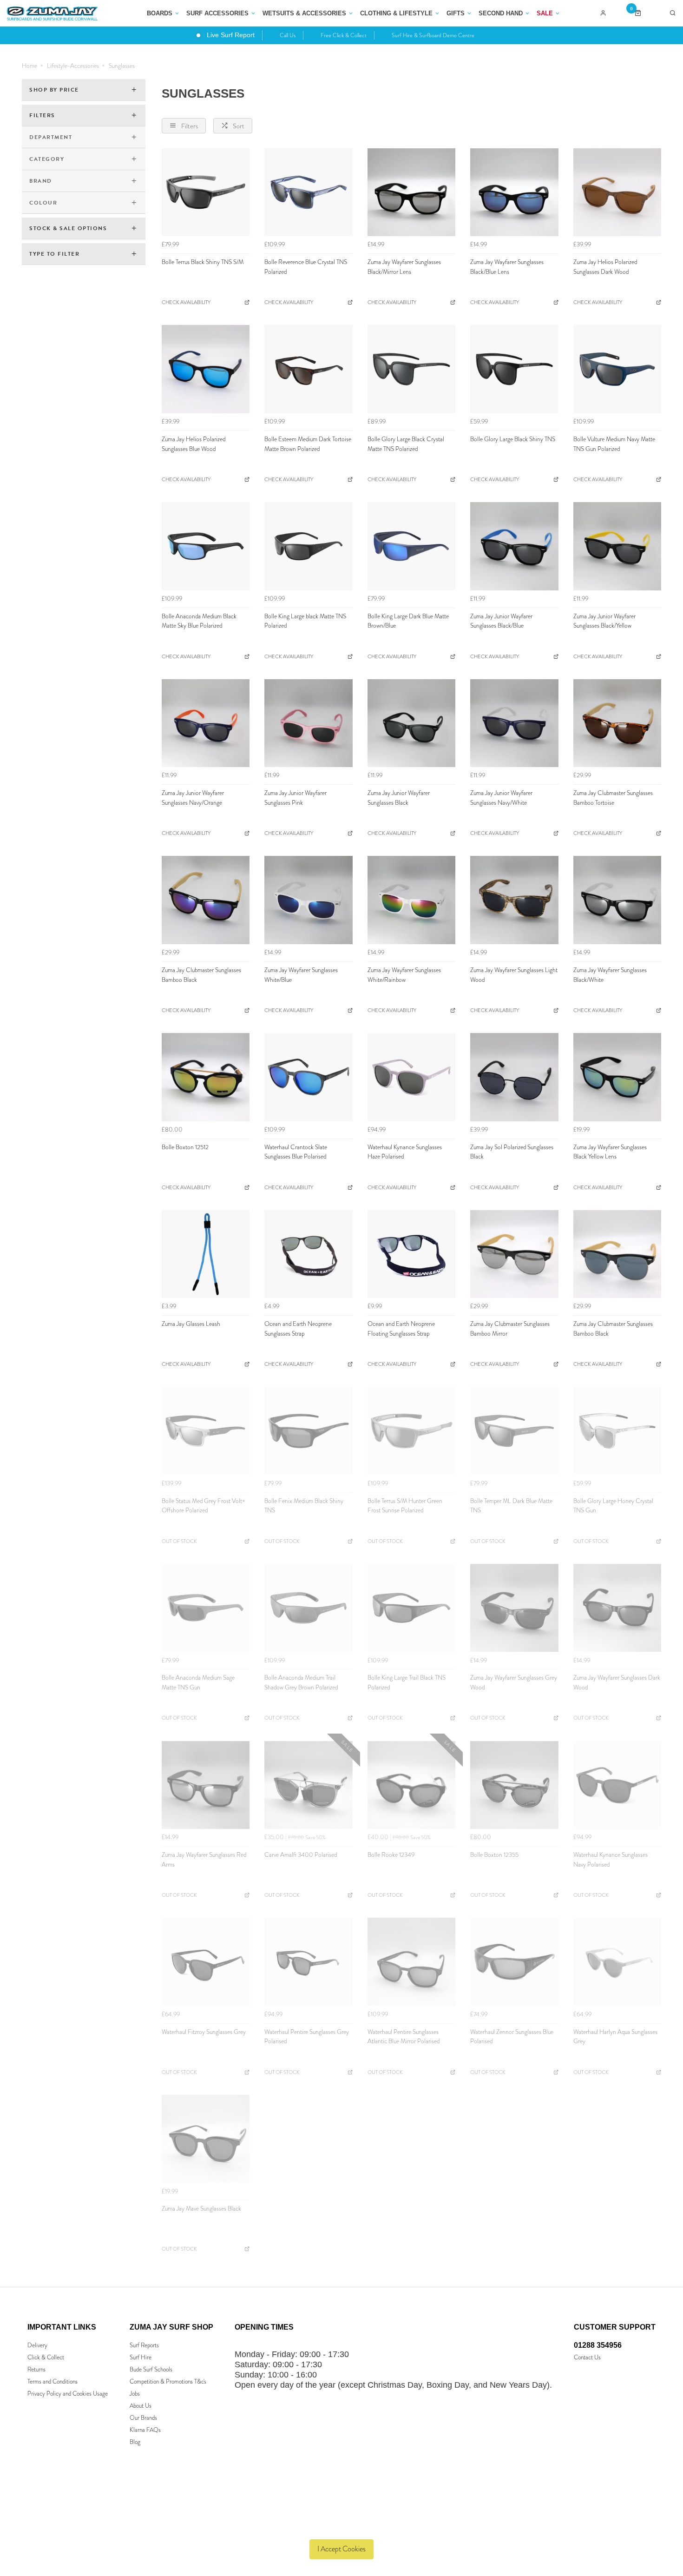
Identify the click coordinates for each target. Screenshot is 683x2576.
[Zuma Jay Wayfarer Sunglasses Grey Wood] (514, 1608)
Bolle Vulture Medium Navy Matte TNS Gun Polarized (614, 444)
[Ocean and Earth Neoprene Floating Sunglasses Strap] (411, 1254)
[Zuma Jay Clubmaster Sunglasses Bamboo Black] (206, 900)
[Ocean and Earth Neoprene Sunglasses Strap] (308, 1254)
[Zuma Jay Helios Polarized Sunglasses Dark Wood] (617, 192)
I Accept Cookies (341, 2549)
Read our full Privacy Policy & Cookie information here (342, 2527)
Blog (135, 2442)
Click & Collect (46, 2357)
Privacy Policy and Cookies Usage (68, 2394)
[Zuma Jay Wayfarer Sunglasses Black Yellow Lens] (617, 1077)
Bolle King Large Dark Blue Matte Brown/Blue (408, 621)
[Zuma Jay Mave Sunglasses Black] (206, 2139)
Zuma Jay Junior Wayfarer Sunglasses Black (399, 798)
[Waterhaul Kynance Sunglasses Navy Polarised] (617, 1785)
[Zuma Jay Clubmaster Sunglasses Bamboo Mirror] (514, 1254)
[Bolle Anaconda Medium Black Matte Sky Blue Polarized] (206, 546)
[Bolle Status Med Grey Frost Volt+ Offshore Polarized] (206, 1431)
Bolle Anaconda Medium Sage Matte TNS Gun (198, 1682)
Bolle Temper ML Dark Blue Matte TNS (511, 1506)
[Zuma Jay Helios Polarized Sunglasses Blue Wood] (206, 369)
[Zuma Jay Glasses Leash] (206, 1254)
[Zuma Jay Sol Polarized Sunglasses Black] (514, 1077)
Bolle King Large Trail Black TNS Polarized (407, 1682)
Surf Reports (144, 2345)
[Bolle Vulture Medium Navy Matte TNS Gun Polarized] (617, 369)
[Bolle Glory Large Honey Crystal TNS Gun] (617, 1431)
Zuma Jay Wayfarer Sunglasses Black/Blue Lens (507, 267)
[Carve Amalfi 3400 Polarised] (308, 1785)
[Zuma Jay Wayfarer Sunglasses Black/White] (617, 900)
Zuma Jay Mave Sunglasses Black (201, 2208)
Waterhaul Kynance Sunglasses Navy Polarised (611, 1860)
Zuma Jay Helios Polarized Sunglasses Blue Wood (194, 444)
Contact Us (587, 2357)
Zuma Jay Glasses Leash (191, 1324)
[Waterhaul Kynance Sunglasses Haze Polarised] (411, 1077)
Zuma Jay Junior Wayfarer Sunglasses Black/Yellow (604, 621)
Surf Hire (141, 2357)
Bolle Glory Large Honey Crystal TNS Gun (613, 1506)
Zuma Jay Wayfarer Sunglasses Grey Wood (514, 1682)
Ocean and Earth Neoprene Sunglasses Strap (298, 1329)
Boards (160, 13)
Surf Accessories (217, 13)
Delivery (37, 2345)
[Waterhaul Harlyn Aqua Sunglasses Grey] (617, 1962)
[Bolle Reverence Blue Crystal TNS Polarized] (308, 192)
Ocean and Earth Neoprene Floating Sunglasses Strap (401, 1329)
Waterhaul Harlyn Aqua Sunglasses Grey (615, 2037)
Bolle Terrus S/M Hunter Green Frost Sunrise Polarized (405, 1506)
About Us (141, 2406)
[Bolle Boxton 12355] (514, 1785)
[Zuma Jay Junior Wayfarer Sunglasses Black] (411, 723)
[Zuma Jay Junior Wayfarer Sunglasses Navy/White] (514, 723)
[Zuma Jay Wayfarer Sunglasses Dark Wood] (617, 1608)
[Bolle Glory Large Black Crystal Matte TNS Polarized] (411, 369)
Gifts (456, 13)
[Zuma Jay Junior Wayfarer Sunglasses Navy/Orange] (206, 723)
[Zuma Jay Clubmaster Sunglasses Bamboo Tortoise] (617, 723)
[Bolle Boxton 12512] (206, 1077)
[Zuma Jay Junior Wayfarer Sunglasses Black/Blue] (514, 546)
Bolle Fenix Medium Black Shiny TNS (304, 1506)
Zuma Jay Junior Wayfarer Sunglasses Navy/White (501, 798)
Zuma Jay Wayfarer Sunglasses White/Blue (301, 975)
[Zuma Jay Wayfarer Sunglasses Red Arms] (206, 1785)
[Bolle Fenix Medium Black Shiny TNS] (308, 1431)
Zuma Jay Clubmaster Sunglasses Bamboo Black (201, 975)
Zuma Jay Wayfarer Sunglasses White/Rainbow (404, 975)
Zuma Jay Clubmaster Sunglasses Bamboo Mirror (510, 1329)
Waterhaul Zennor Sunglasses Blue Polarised (512, 2037)
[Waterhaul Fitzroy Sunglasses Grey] (206, 1962)
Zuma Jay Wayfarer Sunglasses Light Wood (514, 975)
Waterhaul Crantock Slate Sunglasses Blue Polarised (296, 1152)
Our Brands (143, 2418)
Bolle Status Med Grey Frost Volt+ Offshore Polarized (204, 1506)
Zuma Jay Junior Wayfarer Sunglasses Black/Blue (501, 621)
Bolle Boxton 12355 (494, 1855)
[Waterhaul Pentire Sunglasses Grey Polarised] (308, 1962)
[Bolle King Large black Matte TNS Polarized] (308, 546)
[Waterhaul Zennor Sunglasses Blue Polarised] (514, 1962)
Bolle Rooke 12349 (391, 1855)
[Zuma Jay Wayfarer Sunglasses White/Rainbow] (411, 900)
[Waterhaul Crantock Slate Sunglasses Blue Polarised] (308, 1077)
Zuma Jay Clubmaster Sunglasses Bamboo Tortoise (613, 798)
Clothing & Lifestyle (396, 13)
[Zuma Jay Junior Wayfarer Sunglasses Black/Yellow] (617, 546)
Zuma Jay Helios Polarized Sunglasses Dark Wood (605, 267)
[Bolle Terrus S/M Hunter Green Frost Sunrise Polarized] (411, 1431)
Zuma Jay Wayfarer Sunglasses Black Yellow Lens (610, 1152)
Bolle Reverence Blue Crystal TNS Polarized (306, 267)
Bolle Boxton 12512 (185, 1147)
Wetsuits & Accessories (304, 13)
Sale (545, 13)
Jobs (135, 2394)
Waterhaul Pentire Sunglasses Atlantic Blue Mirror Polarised (404, 2037)
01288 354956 (598, 2345)
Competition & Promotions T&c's (168, 2381)
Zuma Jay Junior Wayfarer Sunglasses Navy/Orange (193, 798)
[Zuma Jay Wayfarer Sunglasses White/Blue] (308, 900)
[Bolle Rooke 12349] (411, 1785)
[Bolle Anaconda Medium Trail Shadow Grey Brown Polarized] (308, 1608)
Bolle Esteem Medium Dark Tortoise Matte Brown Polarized (308, 444)
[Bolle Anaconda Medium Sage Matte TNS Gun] (206, 1608)
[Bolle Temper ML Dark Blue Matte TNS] (514, 1431)
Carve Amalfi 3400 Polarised (301, 1855)
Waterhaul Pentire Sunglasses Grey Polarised (307, 2037)
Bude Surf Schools (151, 2369)
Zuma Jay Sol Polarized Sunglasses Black (512, 1152)
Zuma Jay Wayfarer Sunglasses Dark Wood (617, 1682)
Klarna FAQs (145, 2430)
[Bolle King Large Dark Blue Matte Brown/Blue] (411, 546)
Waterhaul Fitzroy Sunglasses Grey (204, 2032)
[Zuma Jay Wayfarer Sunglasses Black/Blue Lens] (514, 192)
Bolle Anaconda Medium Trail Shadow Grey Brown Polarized (301, 1682)
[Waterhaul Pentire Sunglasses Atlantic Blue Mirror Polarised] (411, 1962)
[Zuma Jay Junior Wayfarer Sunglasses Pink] (308, 723)
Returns (36, 2369)
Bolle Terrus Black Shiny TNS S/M (203, 262)
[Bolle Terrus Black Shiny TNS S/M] (206, 192)
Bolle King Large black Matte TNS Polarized (305, 621)
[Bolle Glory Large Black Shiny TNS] (514, 369)
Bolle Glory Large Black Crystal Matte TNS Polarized (406, 444)
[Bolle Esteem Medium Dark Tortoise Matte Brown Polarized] (308, 369)
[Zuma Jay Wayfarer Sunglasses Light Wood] (514, 900)
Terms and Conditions (53, 2381)
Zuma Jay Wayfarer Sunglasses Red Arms (204, 1860)
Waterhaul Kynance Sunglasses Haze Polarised (405, 1152)
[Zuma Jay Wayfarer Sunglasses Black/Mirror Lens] (411, 192)
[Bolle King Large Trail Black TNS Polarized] (411, 1608)
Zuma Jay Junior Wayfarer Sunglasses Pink (296, 798)
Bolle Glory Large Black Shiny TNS (513, 439)
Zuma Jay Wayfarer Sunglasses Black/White (610, 975)
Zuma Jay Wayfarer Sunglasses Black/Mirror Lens (404, 267)
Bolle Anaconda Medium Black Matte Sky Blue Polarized (199, 621)
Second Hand (501, 13)
